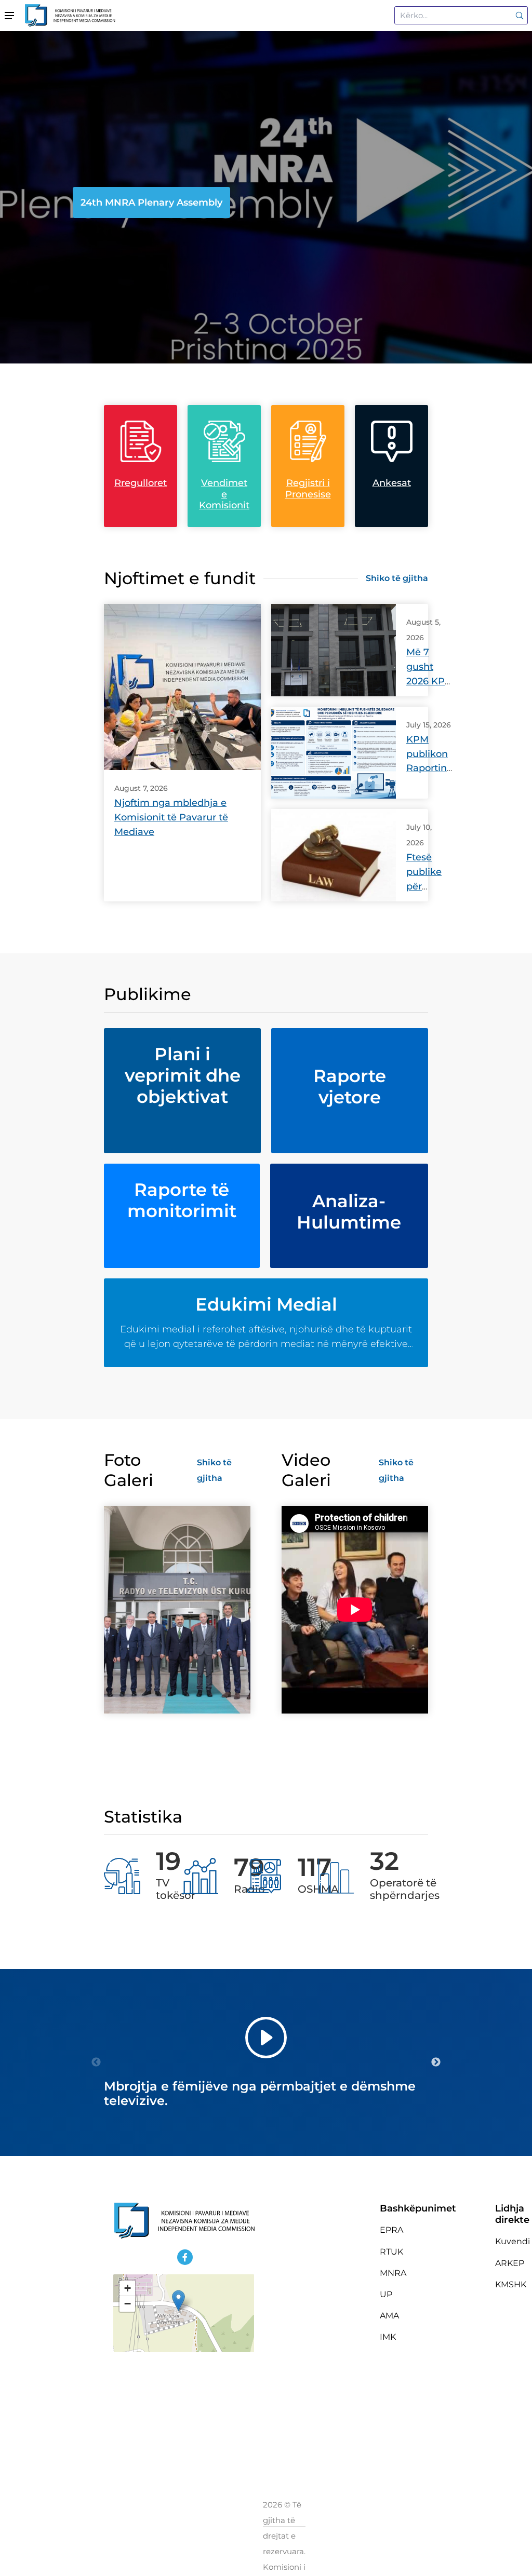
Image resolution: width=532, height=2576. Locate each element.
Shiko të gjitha (397, 578)
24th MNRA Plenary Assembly (151, 203)
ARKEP (510, 2263)
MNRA (393, 2273)
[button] (178, 2301)
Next (436, 2062)
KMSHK (511, 2284)
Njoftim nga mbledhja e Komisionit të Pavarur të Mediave (171, 817)
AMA (389, 2316)
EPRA (391, 2230)
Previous (96, 2062)
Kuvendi (513, 2241)
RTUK (391, 2252)
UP (386, 2294)
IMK (388, 2337)
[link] (518, 15)
